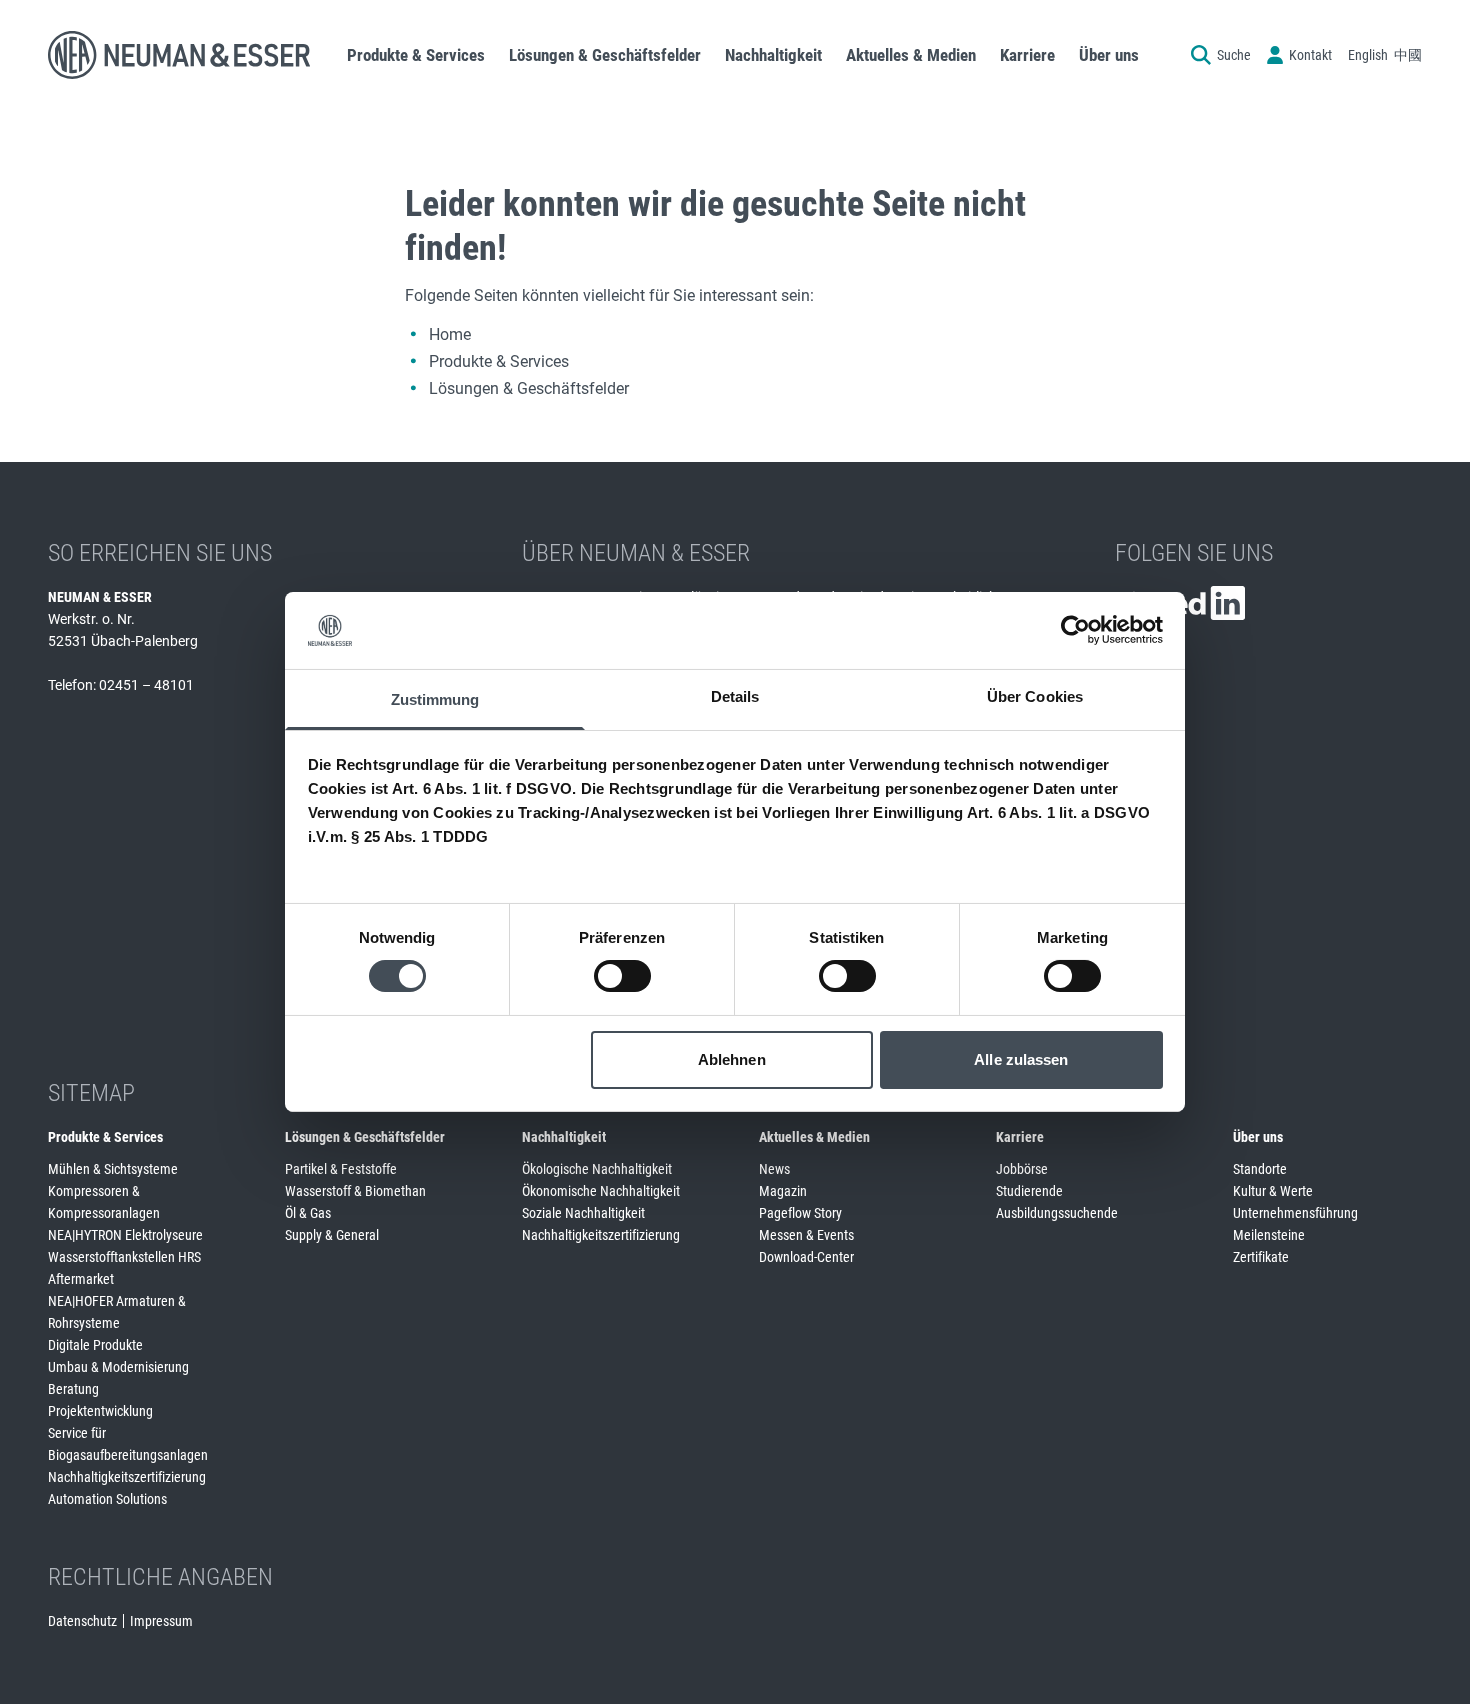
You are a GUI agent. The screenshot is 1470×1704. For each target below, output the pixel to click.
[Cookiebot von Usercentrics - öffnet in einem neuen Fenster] (1075, 630)
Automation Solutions (107, 1499)
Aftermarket (81, 1279)
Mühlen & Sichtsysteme (113, 1169)
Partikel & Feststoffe (341, 1169)
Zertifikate (1261, 1257)
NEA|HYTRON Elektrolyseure (125, 1235)
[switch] (622, 976)
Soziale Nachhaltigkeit (583, 1213)
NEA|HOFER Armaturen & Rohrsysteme (117, 1312)
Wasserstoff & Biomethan (355, 1191)
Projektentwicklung (100, 1411)
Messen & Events (806, 1235)
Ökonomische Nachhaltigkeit (601, 1191)
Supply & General (332, 1235)
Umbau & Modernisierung (118, 1367)
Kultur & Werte (1273, 1191)
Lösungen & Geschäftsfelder (529, 388)
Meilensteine (1269, 1235)
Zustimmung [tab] (435, 699)
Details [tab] (735, 696)
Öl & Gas (308, 1213)
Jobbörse (1022, 1169)
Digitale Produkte (95, 1345)
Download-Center (806, 1257)
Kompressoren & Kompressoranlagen (104, 1202)
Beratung (73, 1389)
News (774, 1169)
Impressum (161, 1621)
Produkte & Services (499, 361)
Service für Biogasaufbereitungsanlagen (128, 1444)
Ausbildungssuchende (1057, 1213)
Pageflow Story (800, 1213)
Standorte (1260, 1169)
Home (450, 334)
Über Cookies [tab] (1035, 696)
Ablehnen (732, 1059)
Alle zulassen (1021, 1059)
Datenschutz (82, 1621)
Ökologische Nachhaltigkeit (597, 1169)
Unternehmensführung (1295, 1213)
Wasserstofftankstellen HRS (124, 1257)
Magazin (783, 1191)
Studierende (1029, 1191)
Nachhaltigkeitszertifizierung (127, 1477)
